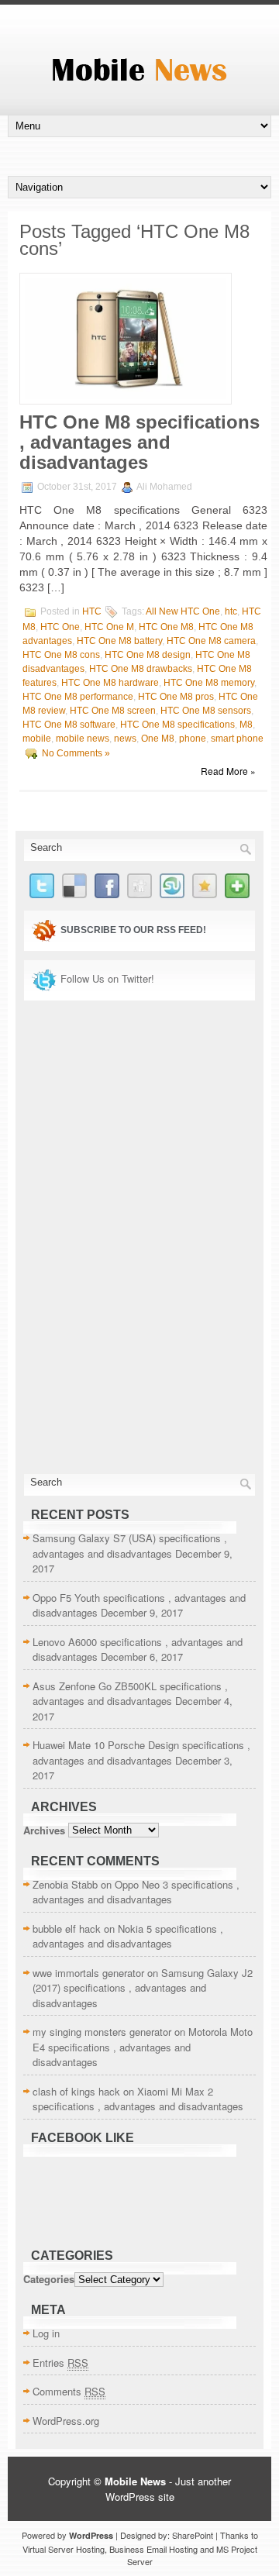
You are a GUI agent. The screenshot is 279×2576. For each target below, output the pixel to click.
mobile (37, 739)
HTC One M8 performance (78, 697)
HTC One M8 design (148, 655)
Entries (60, 2362)
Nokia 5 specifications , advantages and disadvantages (128, 1936)
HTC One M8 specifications (177, 725)
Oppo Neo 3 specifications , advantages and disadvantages (136, 1892)
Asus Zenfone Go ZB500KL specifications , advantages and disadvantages (130, 1694)
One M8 (158, 739)
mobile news (83, 739)
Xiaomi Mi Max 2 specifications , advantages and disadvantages (138, 2099)
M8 (246, 725)
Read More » (228, 771)
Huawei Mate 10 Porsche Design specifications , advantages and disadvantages (141, 1753)
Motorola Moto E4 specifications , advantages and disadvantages (143, 2047)
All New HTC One (183, 611)
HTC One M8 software (69, 725)
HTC (92, 611)
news (125, 739)
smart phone (237, 739)
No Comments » (76, 753)
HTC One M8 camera (211, 641)
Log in (46, 2333)
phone (193, 739)
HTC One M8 (166, 627)
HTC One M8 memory (209, 683)
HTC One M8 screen (113, 711)
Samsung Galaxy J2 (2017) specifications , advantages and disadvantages (143, 1988)
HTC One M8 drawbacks (141, 669)
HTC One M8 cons (61, 655)
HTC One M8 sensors (206, 711)
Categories (49, 2279)
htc (231, 611)
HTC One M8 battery (119, 641)
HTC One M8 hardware (110, 683)
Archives (44, 1829)
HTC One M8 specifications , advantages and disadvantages (139, 442)
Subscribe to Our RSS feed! (133, 930)
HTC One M (109, 627)
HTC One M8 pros (176, 697)
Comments (69, 2391)
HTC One (60, 627)
